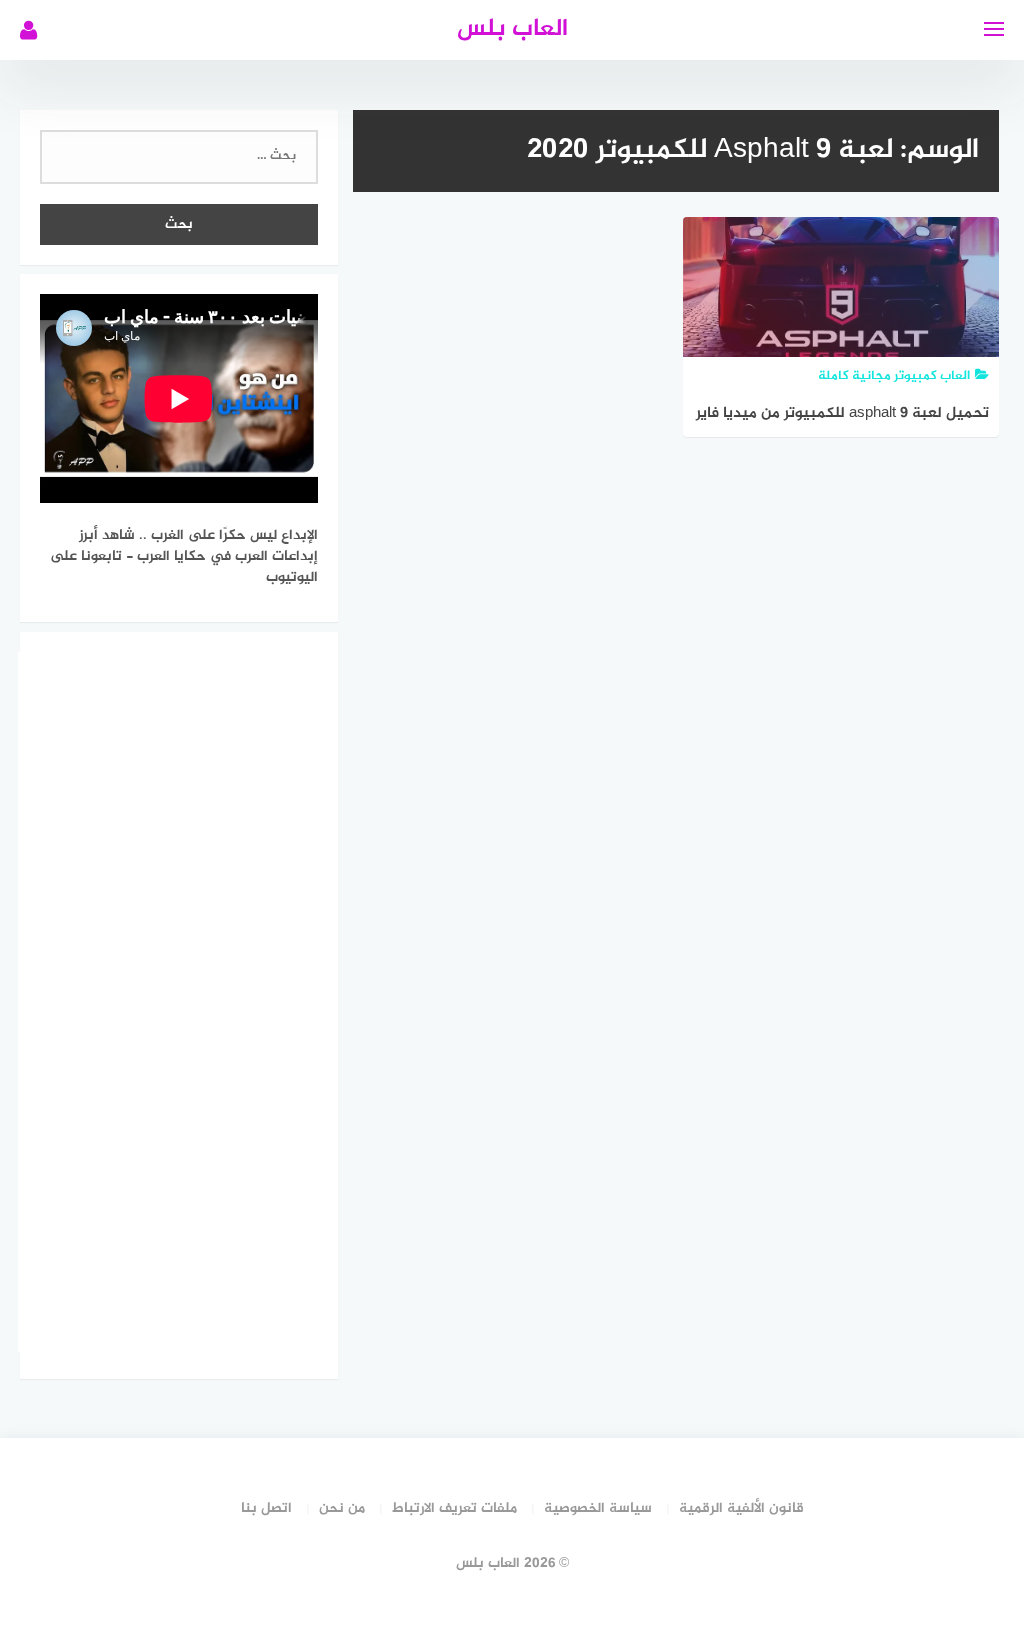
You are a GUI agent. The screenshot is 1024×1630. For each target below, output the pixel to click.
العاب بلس (512, 29)
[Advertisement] (168, 1002)
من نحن (342, 1508)
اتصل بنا (266, 1508)
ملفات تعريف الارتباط (454, 1508)
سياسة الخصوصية (598, 1508)
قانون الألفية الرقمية (741, 1508)
